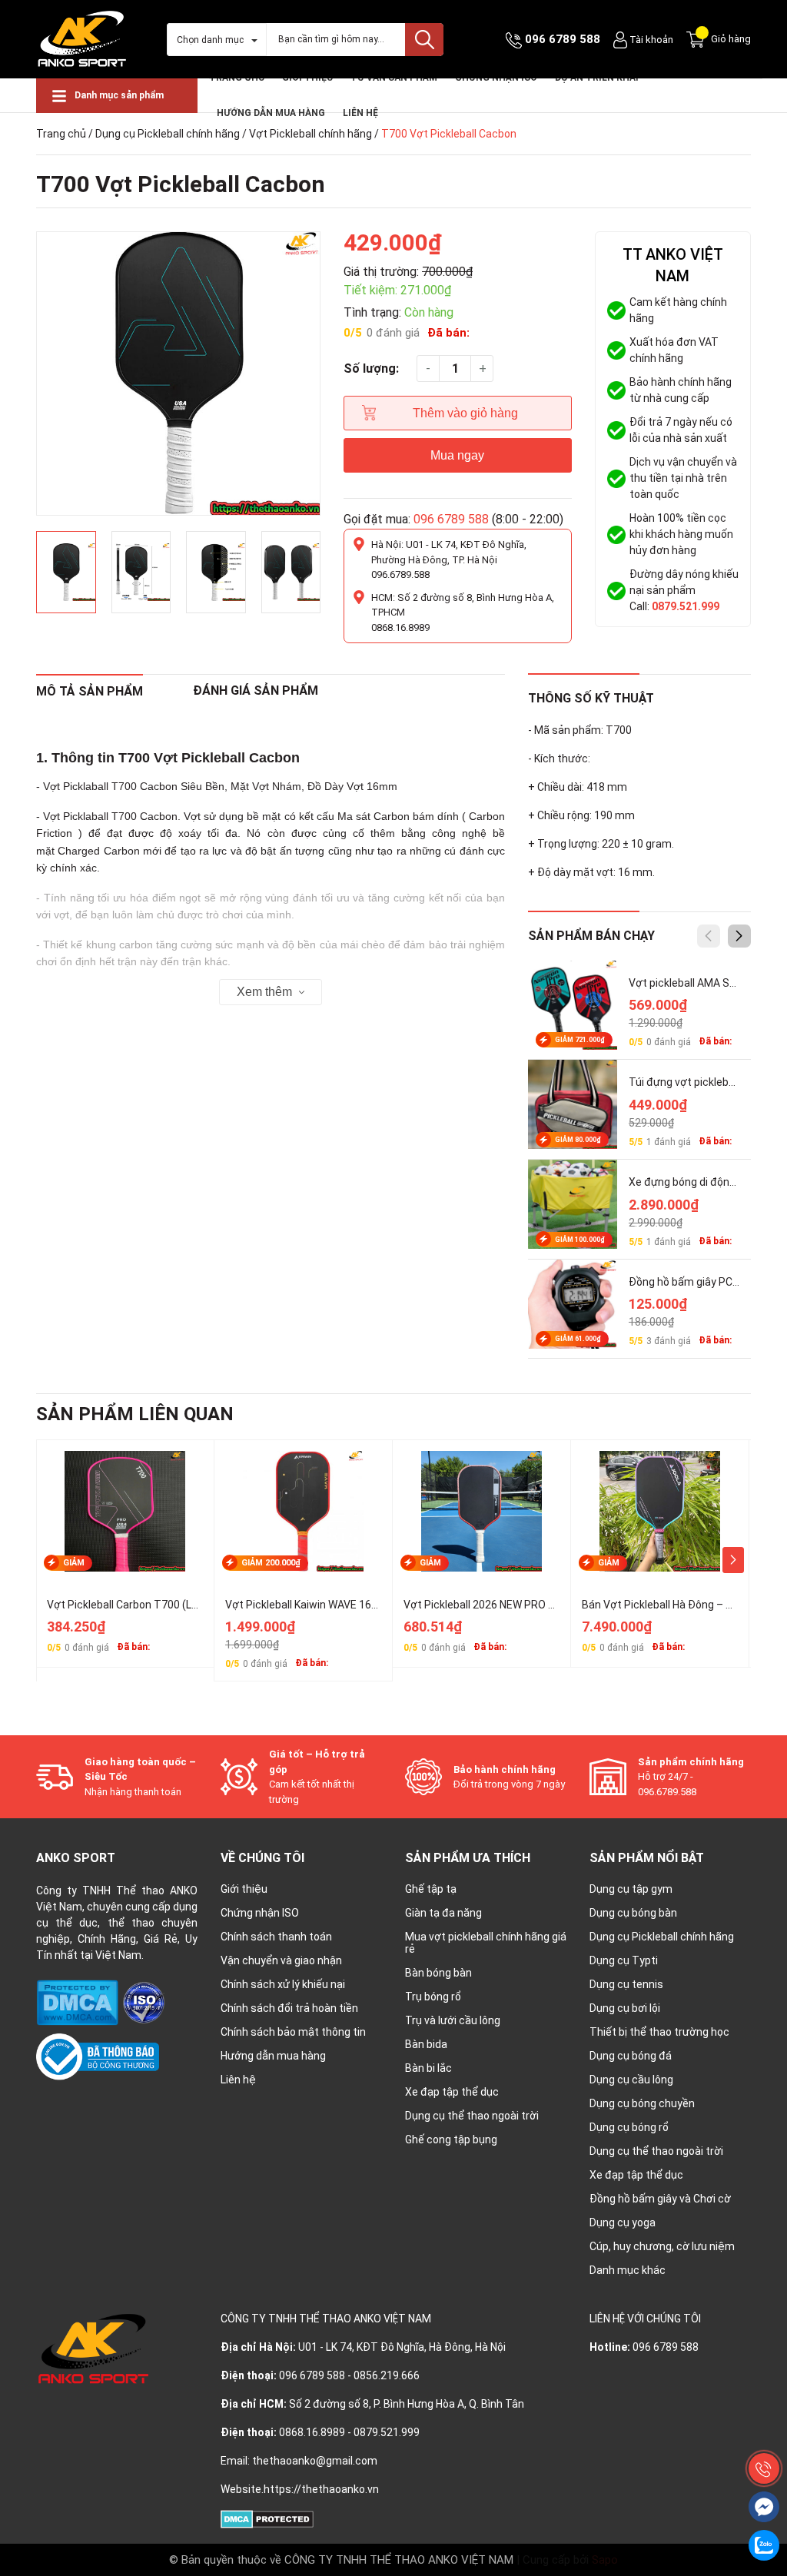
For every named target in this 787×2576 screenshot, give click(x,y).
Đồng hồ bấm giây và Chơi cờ (660, 2199)
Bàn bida (426, 2044)
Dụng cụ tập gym (631, 1889)
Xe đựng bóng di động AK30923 (705, 1182)
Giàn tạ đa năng (443, 1913)
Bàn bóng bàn (438, 1973)
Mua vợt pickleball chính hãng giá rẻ (486, 1943)
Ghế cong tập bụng (451, 2139)
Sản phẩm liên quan (135, 1414)
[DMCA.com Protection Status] (78, 2002)
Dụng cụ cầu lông (631, 2080)
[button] (739, 936)
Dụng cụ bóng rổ (629, 2127)
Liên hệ (360, 113)
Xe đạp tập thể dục (452, 2092)
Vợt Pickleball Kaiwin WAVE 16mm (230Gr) (328, 1605)
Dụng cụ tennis (626, 1984)
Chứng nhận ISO (260, 1913)
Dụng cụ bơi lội (625, 2008)
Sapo (605, 2560)
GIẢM (74, 1563)
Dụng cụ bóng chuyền (642, 2103)
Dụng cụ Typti (624, 1960)
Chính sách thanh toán (276, 1937)
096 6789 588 (563, 39)
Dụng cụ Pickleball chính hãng (168, 134)
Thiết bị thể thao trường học (659, 2032)
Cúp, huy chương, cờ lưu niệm (662, 2246)
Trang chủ (61, 134)
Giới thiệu (244, 1889)
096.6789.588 (400, 574)
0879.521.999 (686, 606)
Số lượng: (371, 368)
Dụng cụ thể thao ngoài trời (472, 2116)
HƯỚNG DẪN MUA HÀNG (271, 113)
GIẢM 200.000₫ (271, 1563)
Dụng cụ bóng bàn (633, 1913)
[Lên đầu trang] (764, 2434)
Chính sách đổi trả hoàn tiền (289, 2008)
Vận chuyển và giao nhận (281, 1960)
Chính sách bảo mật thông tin (293, 2032)
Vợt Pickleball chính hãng (310, 134)
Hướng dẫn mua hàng (273, 2056)
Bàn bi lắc (428, 2068)
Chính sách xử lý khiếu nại (283, 1984)
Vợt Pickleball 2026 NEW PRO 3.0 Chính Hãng (512, 1605)
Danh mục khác (628, 2270)
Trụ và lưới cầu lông (453, 2020)
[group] (178, 373)
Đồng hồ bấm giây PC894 (690, 1282)
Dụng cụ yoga (623, 2222)
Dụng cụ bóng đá (631, 2056)
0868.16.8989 (400, 627)
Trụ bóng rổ (433, 1997)
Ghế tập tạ (431, 1889)
